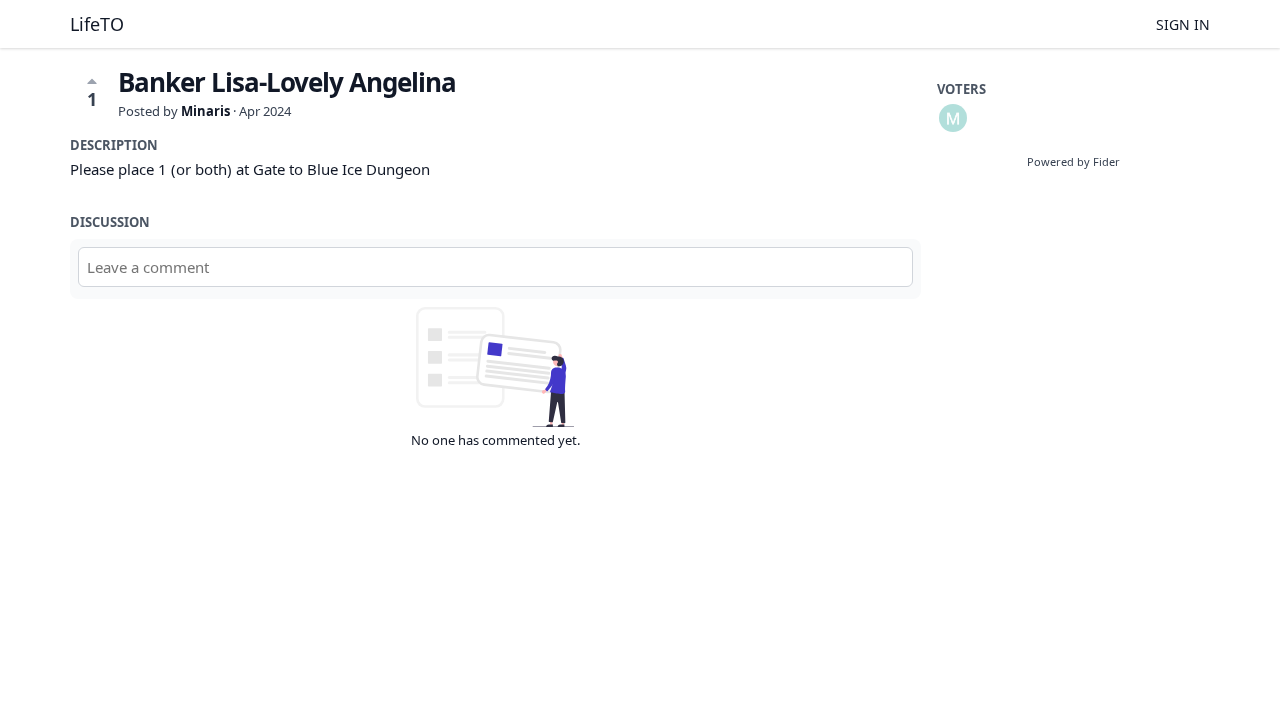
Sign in (1183, 24)
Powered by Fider (1073, 161)
